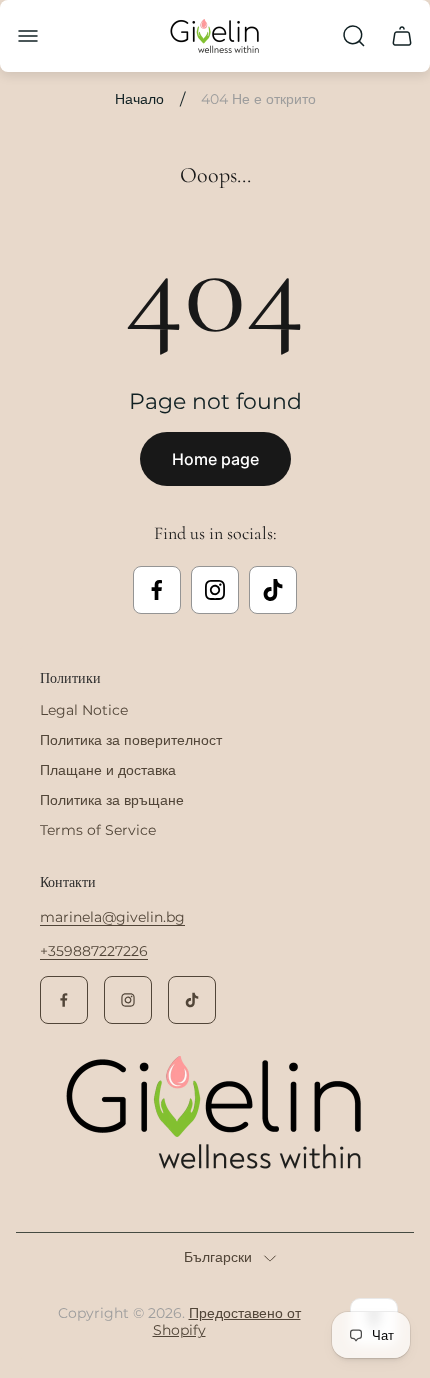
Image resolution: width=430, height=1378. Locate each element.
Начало (139, 99)
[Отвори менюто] (28, 36)
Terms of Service (98, 830)
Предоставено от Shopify (227, 1322)
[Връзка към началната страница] (215, 1114)
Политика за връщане (112, 800)
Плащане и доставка (108, 770)
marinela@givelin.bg (112, 917)
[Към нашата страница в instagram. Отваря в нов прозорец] (215, 590)
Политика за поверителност (131, 740)
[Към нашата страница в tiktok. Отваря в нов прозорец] (273, 590)
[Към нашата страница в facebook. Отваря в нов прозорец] (157, 590)
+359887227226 (94, 951)
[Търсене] (354, 36)
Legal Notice (84, 710)
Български (218, 1257)
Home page (215, 459)
